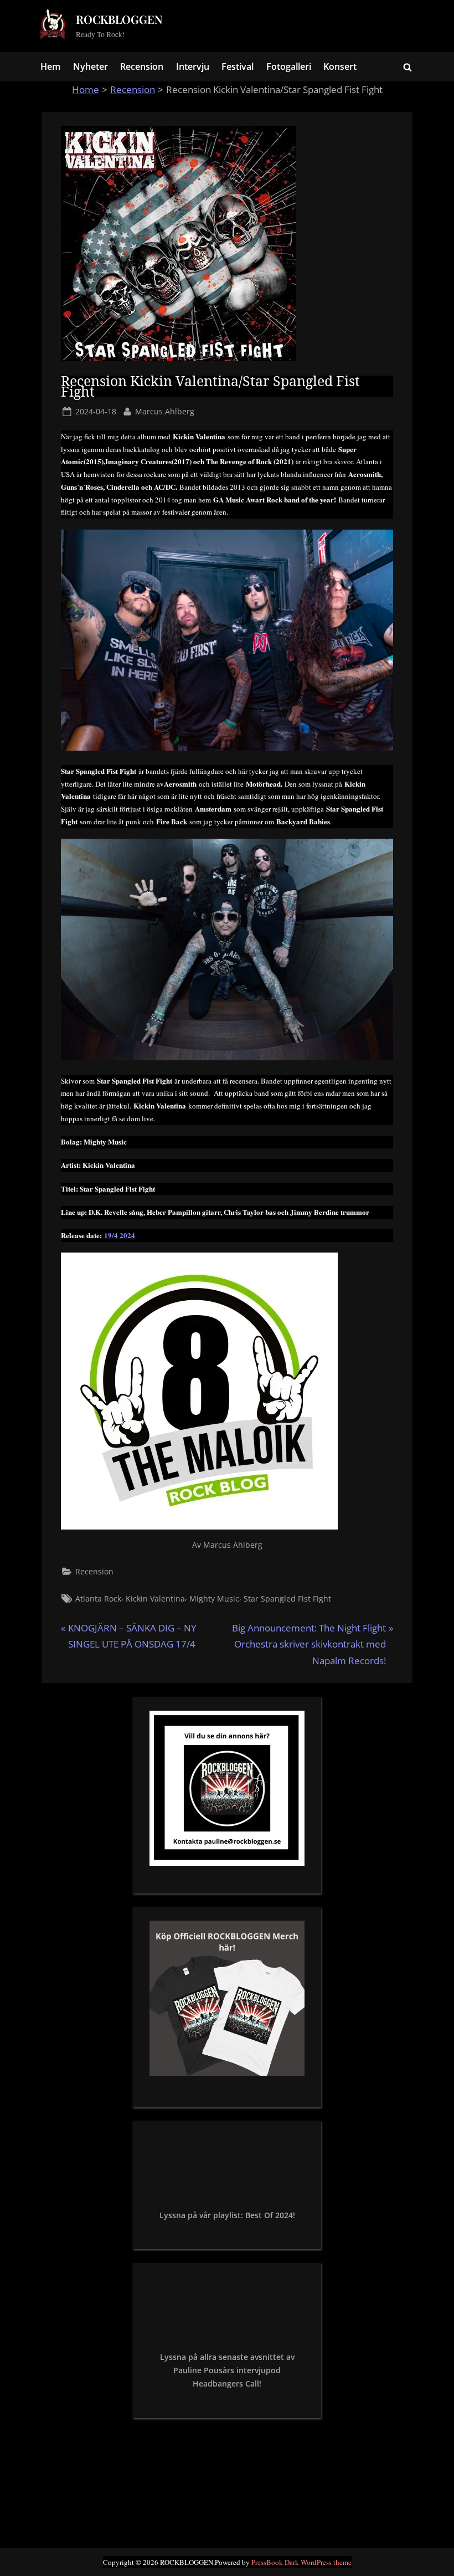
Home (86, 89)
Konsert (340, 66)
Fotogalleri (289, 66)
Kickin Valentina (155, 1599)
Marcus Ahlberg (165, 411)
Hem (50, 66)
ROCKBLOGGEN (119, 19)
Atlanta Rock (98, 1599)
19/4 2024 (120, 1235)
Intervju (193, 66)
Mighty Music (214, 1599)
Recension (142, 66)
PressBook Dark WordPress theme (301, 2562)
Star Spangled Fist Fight (287, 1599)
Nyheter (91, 66)
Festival (238, 66)
